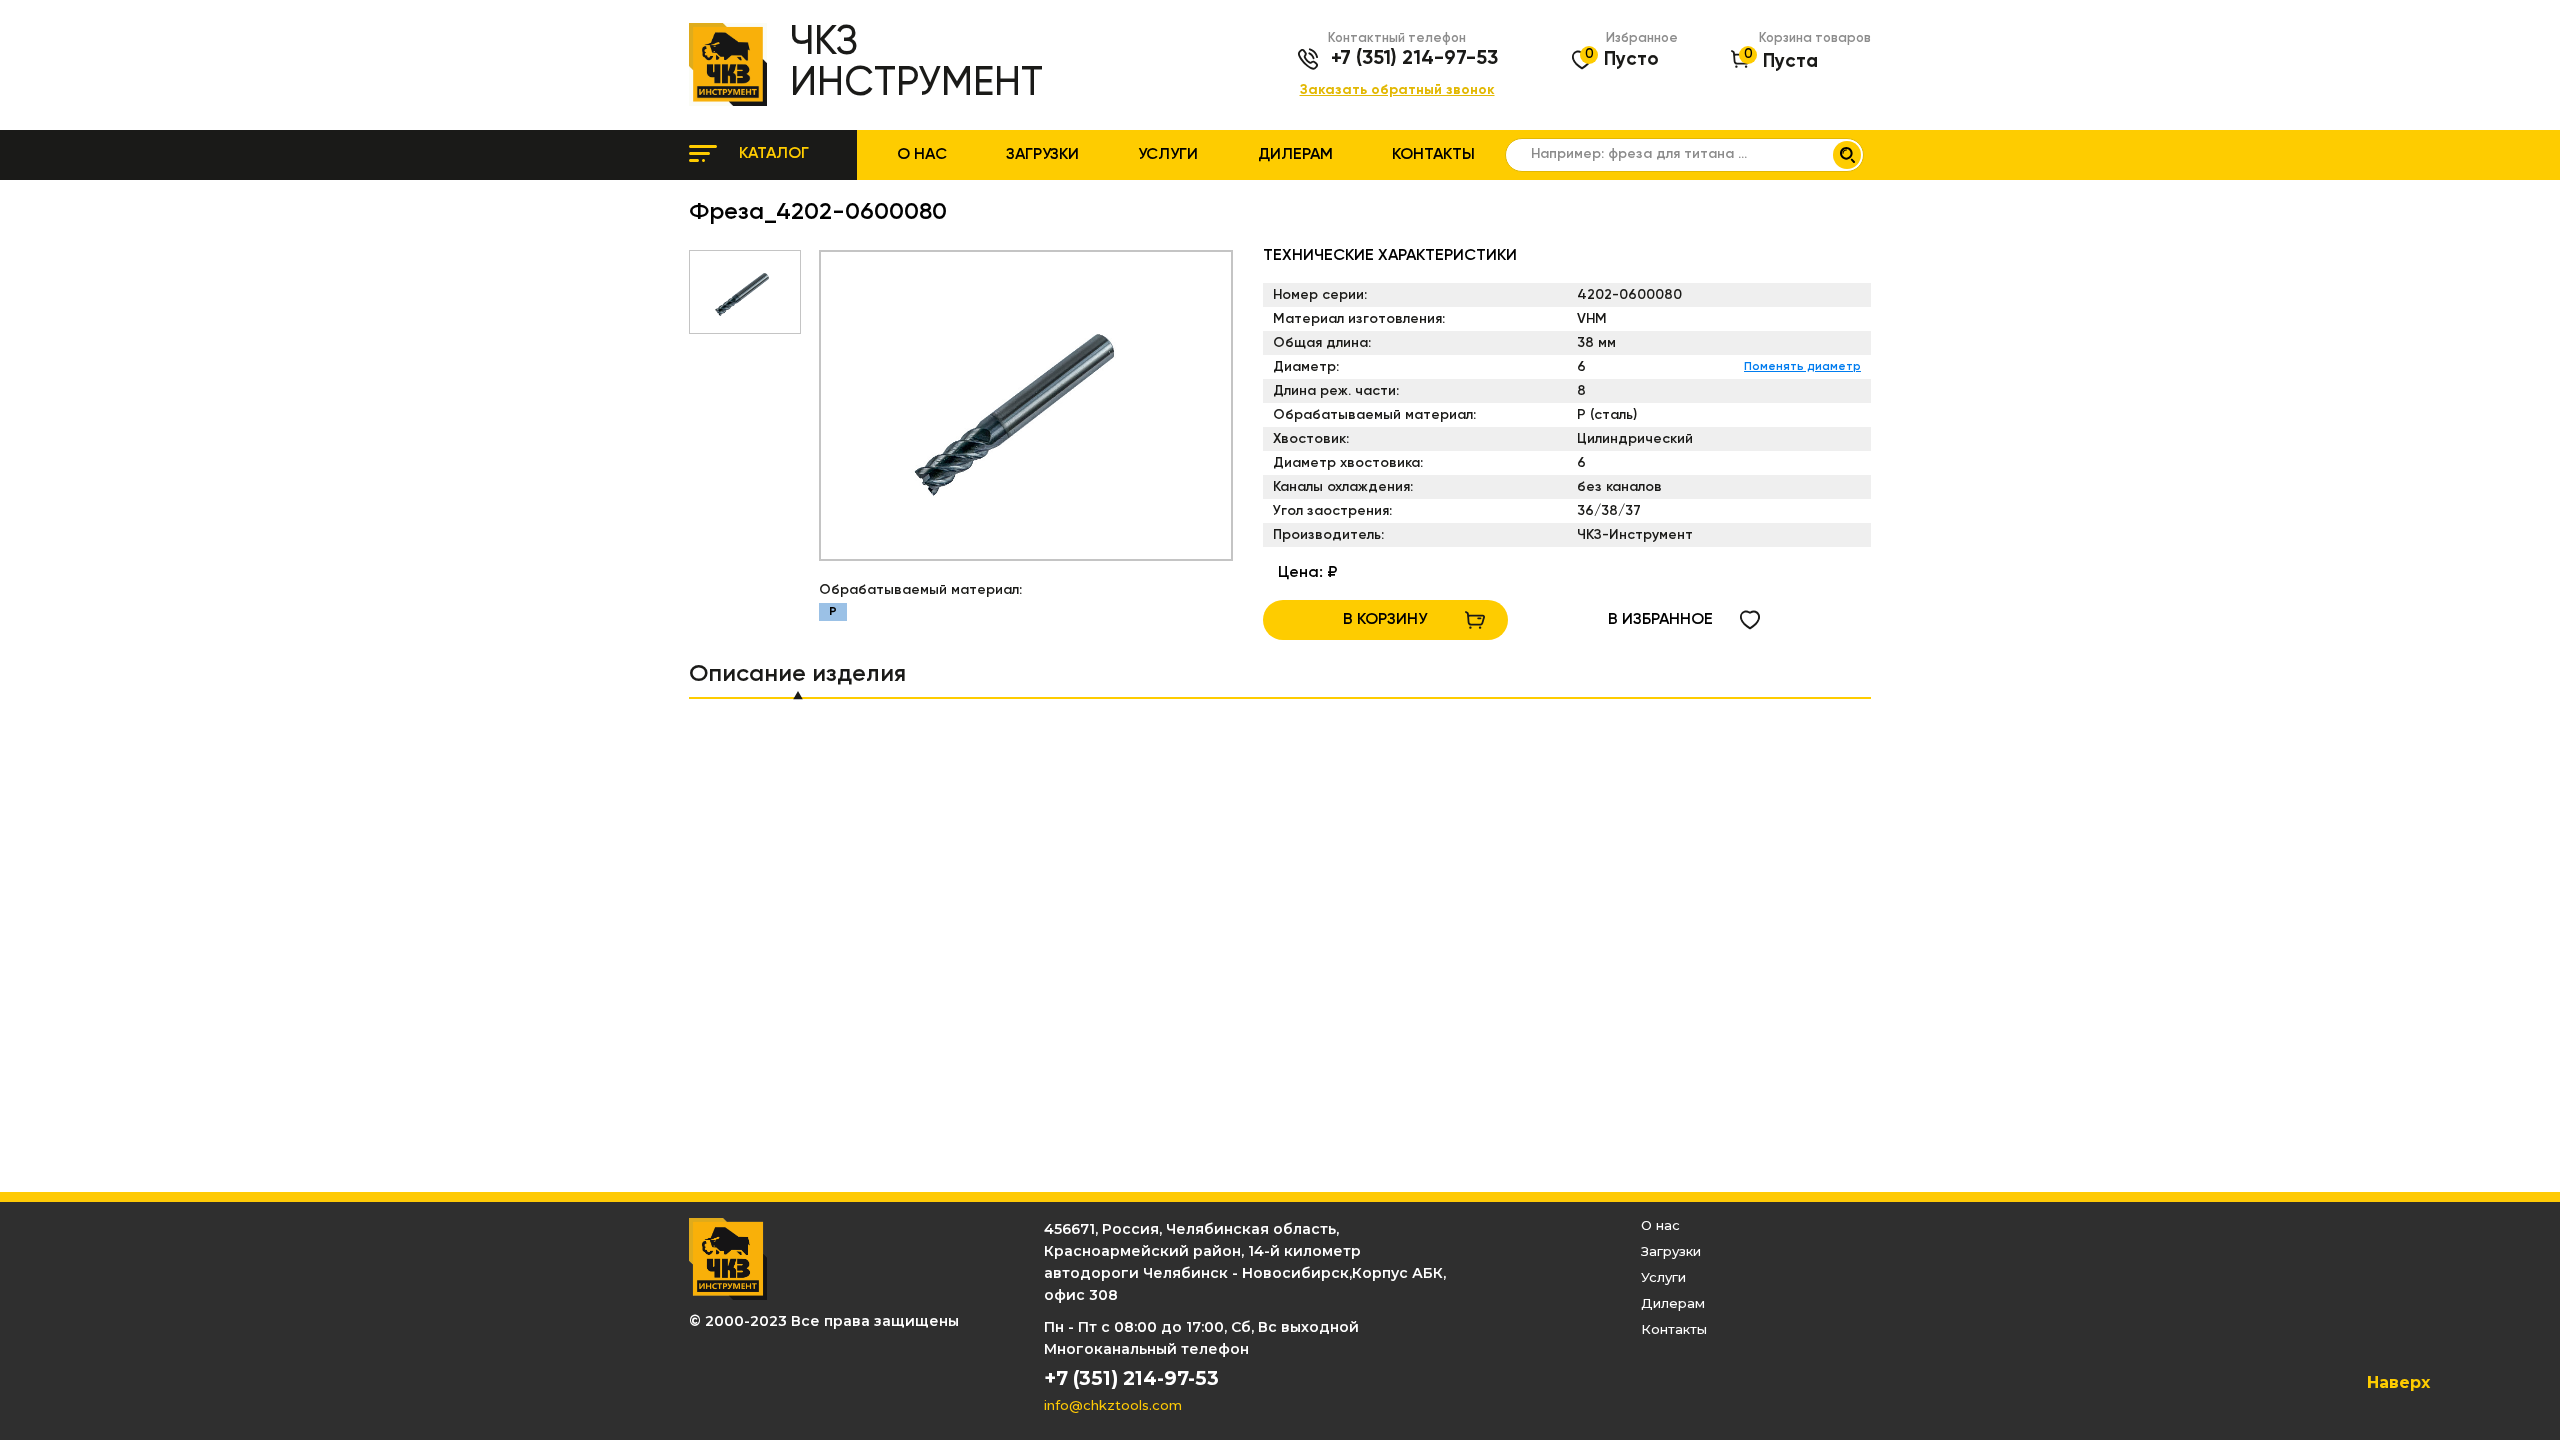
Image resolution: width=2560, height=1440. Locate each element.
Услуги (1168, 155)
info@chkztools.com (1113, 1405)
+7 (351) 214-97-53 (1414, 59)
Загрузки (1042, 155)
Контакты (1433, 155)
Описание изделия (797, 674)
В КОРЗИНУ (1385, 620)
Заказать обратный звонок (1397, 90)
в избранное (1660, 620)
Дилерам (1295, 155)
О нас (922, 155)
